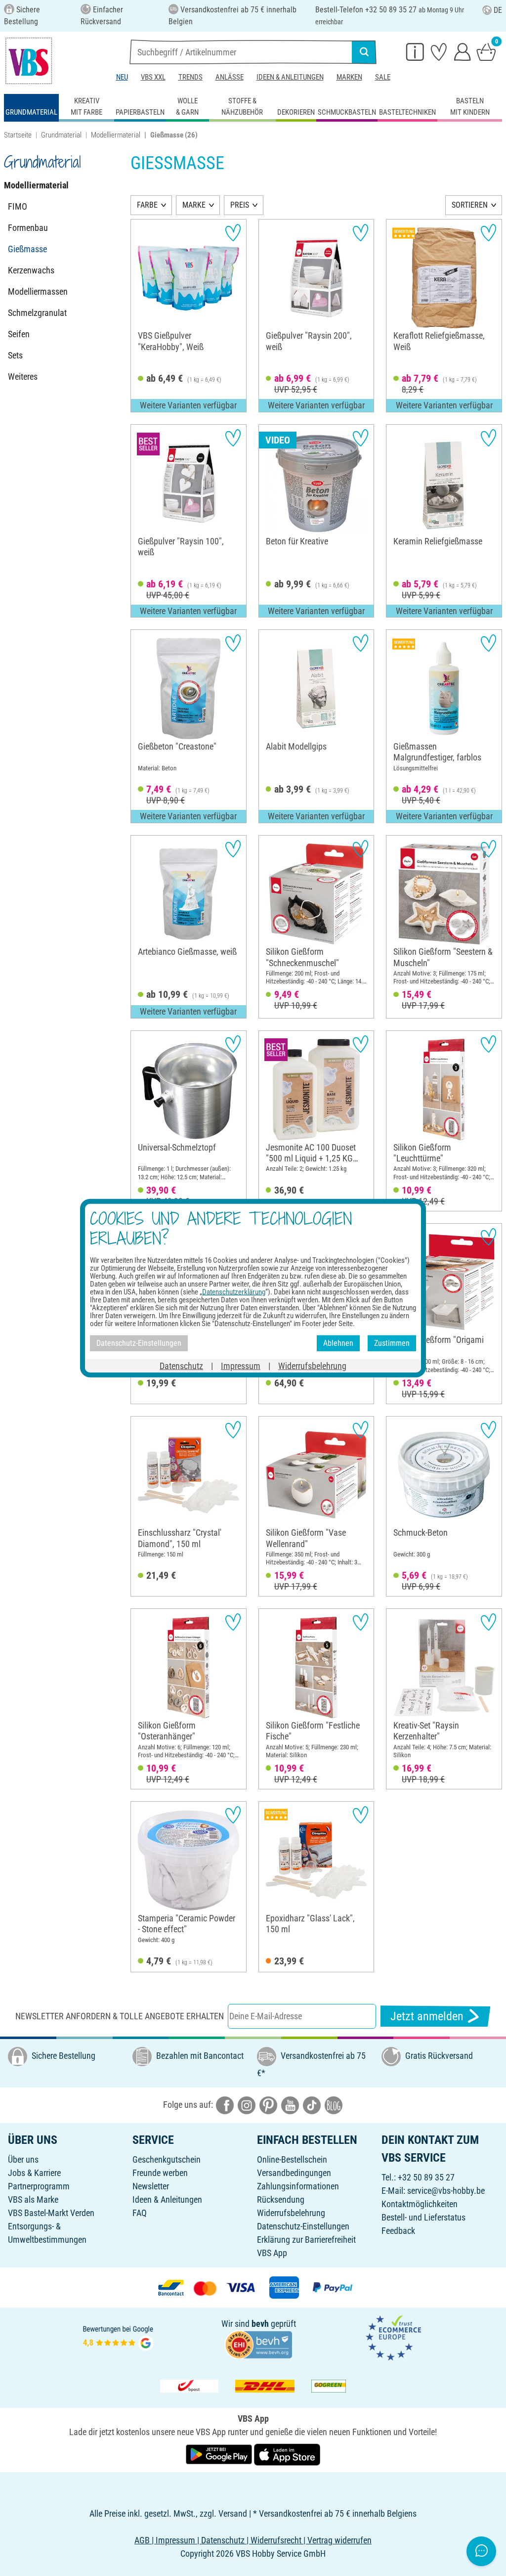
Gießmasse (27, 249)
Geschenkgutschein (167, 2159)
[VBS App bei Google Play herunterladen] (220, 2454)
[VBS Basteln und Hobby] (29, 61)
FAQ (140, 2213)
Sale (383, 77)
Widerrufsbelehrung (291, 2213)
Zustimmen (392, 1343)
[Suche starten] (364, 52)
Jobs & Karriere (34, 2173)
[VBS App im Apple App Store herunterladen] (287, 2454)
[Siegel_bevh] (258, 2344)
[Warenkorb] (486, 51)
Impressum (241, 1365)
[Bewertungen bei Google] (118, 2337)
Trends (190, 77)
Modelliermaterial (116, 135)
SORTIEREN (470, 205)
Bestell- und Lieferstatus (423, 2217)
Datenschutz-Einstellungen (303, 2226)
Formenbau (28, 228)
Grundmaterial (61, 135)
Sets (15, 355)
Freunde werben (160, 2173)
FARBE (147, 205)
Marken (349, 77)
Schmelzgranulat (37, 313)
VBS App (272, 2253)
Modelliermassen (38, 291)
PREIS (240, 205)
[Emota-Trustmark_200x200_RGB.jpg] (393, 2337)
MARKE (194, 205)
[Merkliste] (439, 51)
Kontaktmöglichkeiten (420, 2204)
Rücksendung (281, 2199)
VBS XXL (153, 77)
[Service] (415, 51)
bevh (260, 2324)
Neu (122, 77)
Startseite (18, 135)
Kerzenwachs (31, 270)
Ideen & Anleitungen (290, 77)
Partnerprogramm (39, 2186)
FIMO (18, 206)
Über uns (23, 2159)
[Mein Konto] (463, 51)
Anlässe (230, 77)
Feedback (398, 2231)
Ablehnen (338, 1343)
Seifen (19, 334)
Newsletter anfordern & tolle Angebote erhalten (120, 2016)
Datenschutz (181, 1365)
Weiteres (23, 377)
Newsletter (151, 2186)
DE (498, 10)
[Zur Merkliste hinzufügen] (233, 233)
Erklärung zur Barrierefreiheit (306, 2240)
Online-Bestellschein (292, 2159)
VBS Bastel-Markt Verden (51, 2213)
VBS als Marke (33, 2199)
